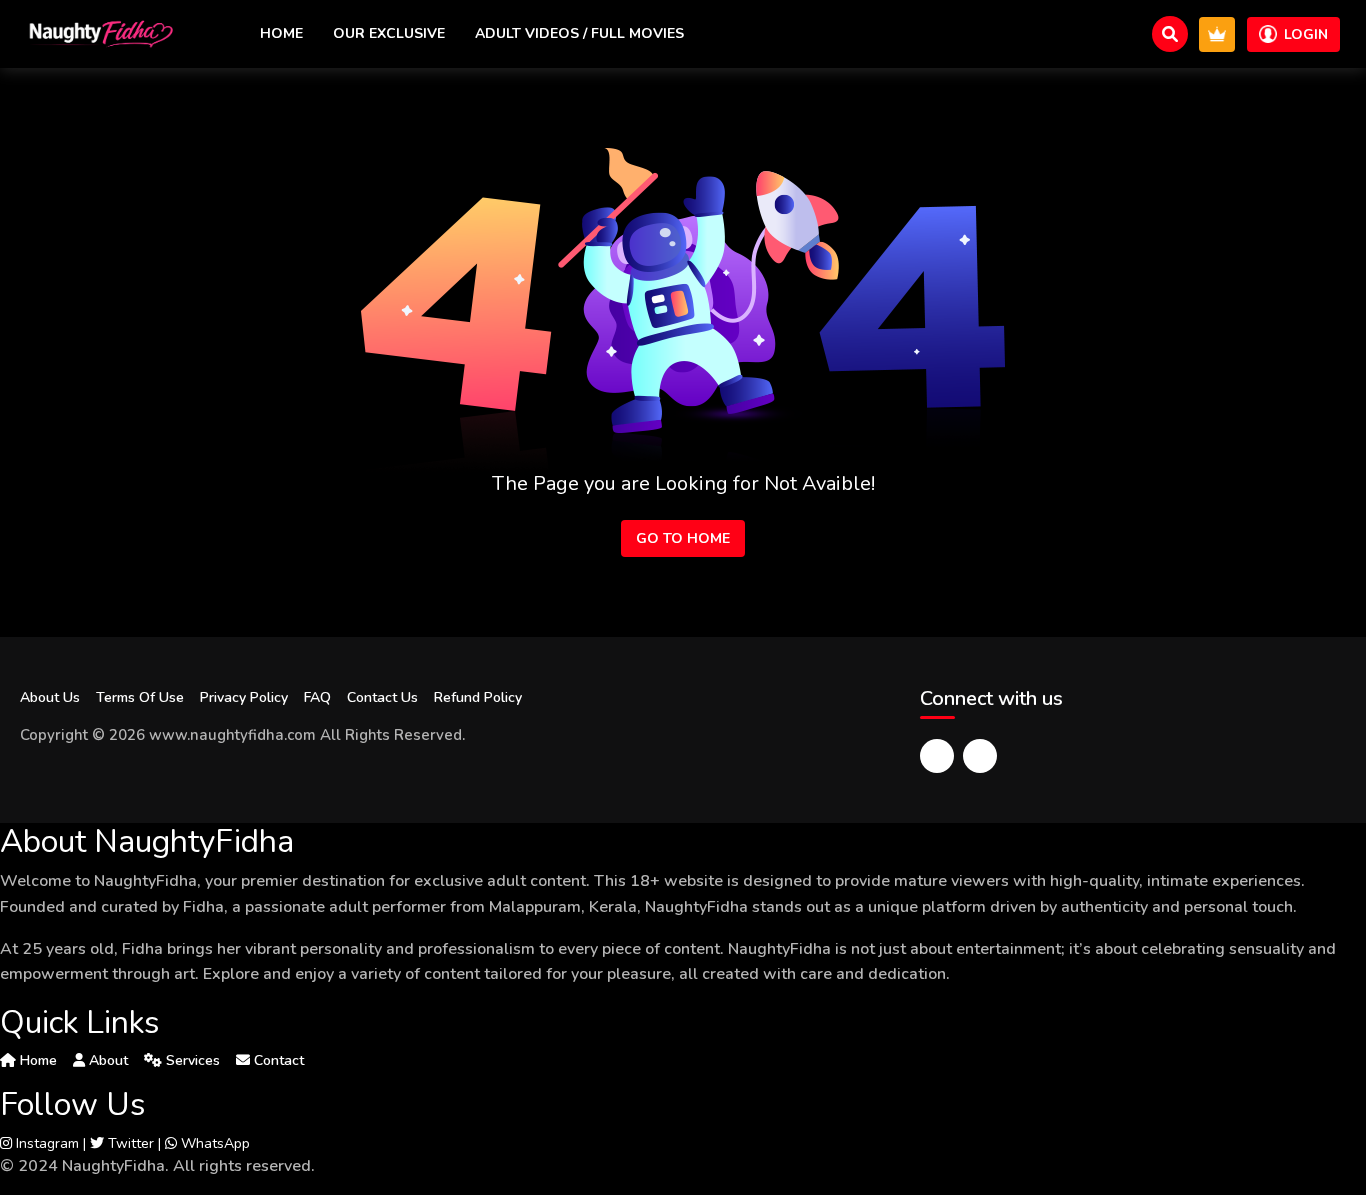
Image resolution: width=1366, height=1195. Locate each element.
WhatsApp (213, 1143)
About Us (50, 697)
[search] (1170, 34)
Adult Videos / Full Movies (579, 33)
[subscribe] (1217, 34)
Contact (277, 1060)
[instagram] (980, 756)
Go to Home (683, 538)
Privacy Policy (244, 697)
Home (281, 33)
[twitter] (937, 756)
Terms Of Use (140, 697)
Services (191, 1060)
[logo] (100, 34)
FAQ (317, 697)
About (106, 1060)
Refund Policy (478, 697)
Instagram (45, 1143)
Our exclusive (389, 33)
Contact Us (382, 697)
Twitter (129, 1143)
